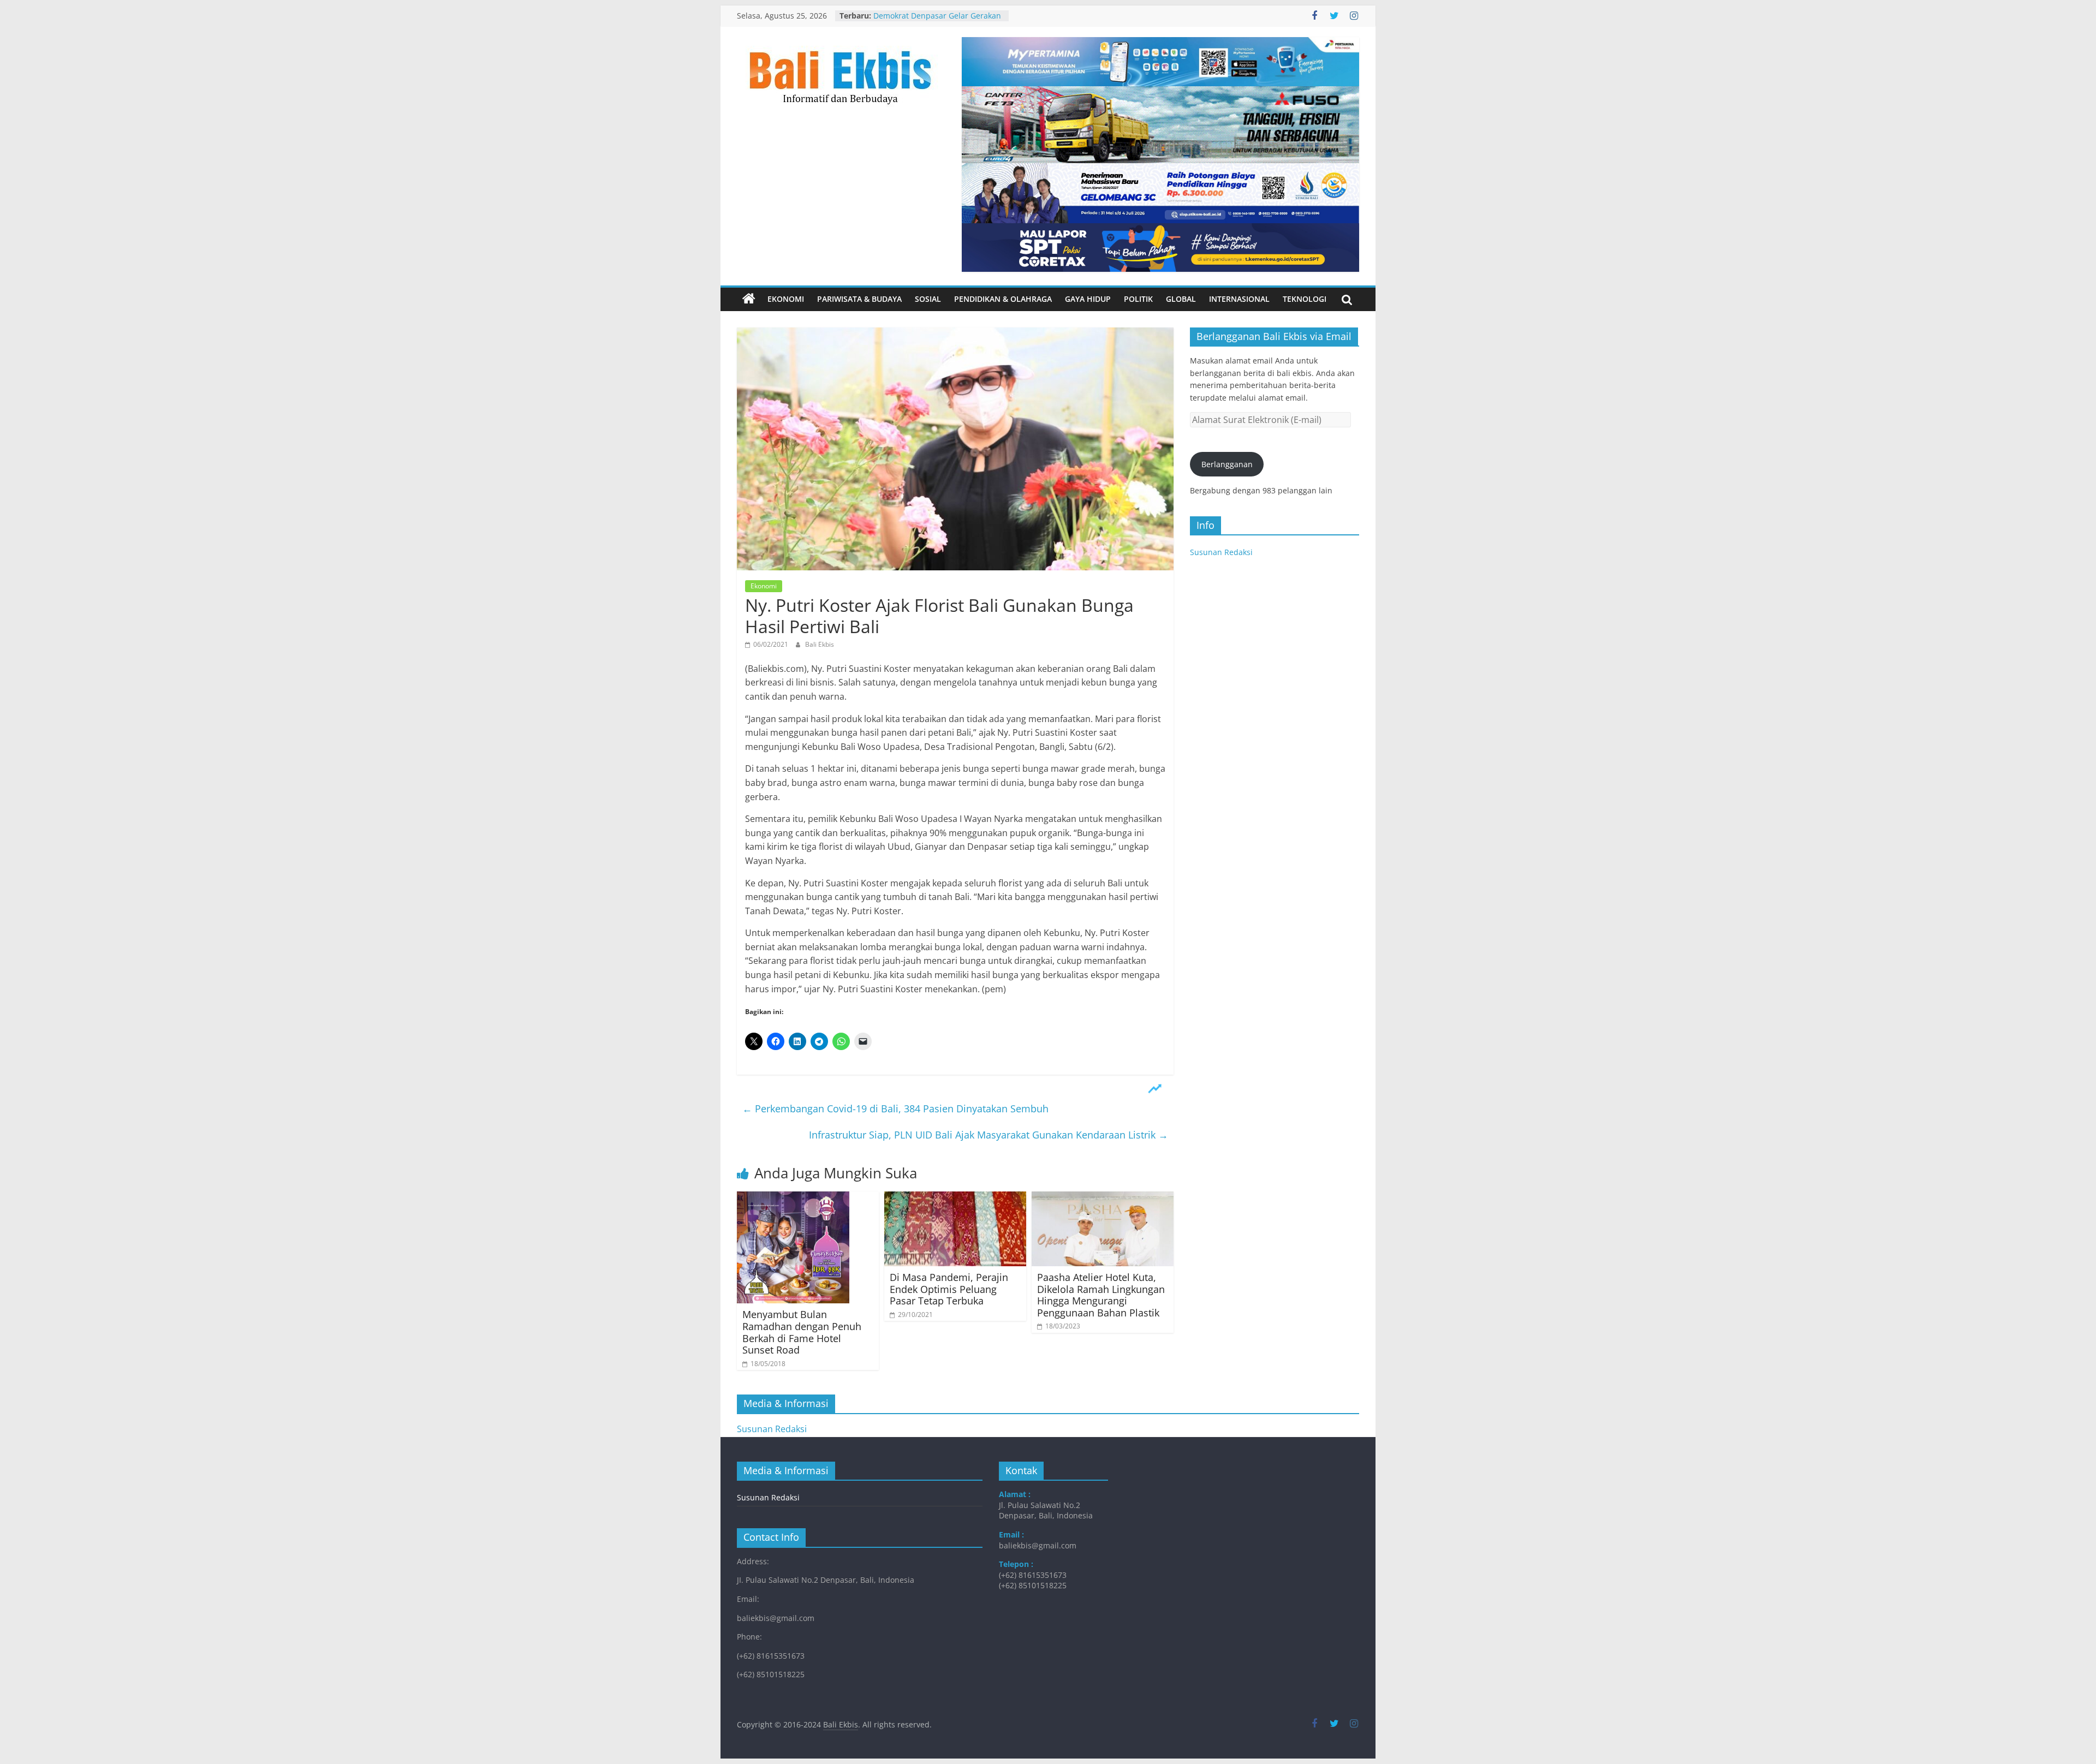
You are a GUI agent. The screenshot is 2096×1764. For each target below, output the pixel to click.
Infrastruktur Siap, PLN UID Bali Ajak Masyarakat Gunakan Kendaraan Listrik (989, 1135)
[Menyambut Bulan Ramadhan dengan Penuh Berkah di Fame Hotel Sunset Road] (793, 1198)
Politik (1138, 299)
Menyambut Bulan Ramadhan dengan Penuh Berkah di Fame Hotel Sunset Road (802, 1332)
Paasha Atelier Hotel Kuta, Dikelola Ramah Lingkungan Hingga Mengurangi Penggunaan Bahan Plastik (1101, 1295)
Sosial (928, 299)
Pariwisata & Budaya (859, 299)
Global (1181, 299)
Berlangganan (1227, 464)
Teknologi (1305, 299)
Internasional (1239, 299)
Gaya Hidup (1088, 299)
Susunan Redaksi (1221, 552)
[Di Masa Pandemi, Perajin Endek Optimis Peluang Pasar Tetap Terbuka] (955, 1198)
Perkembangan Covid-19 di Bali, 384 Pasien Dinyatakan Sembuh (895, 1109)
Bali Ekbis (820, 644)
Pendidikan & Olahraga (1003, 299)
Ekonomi (786, 299)
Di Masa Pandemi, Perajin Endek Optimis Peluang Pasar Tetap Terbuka (949, 1289)
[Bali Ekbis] (749, 299)
